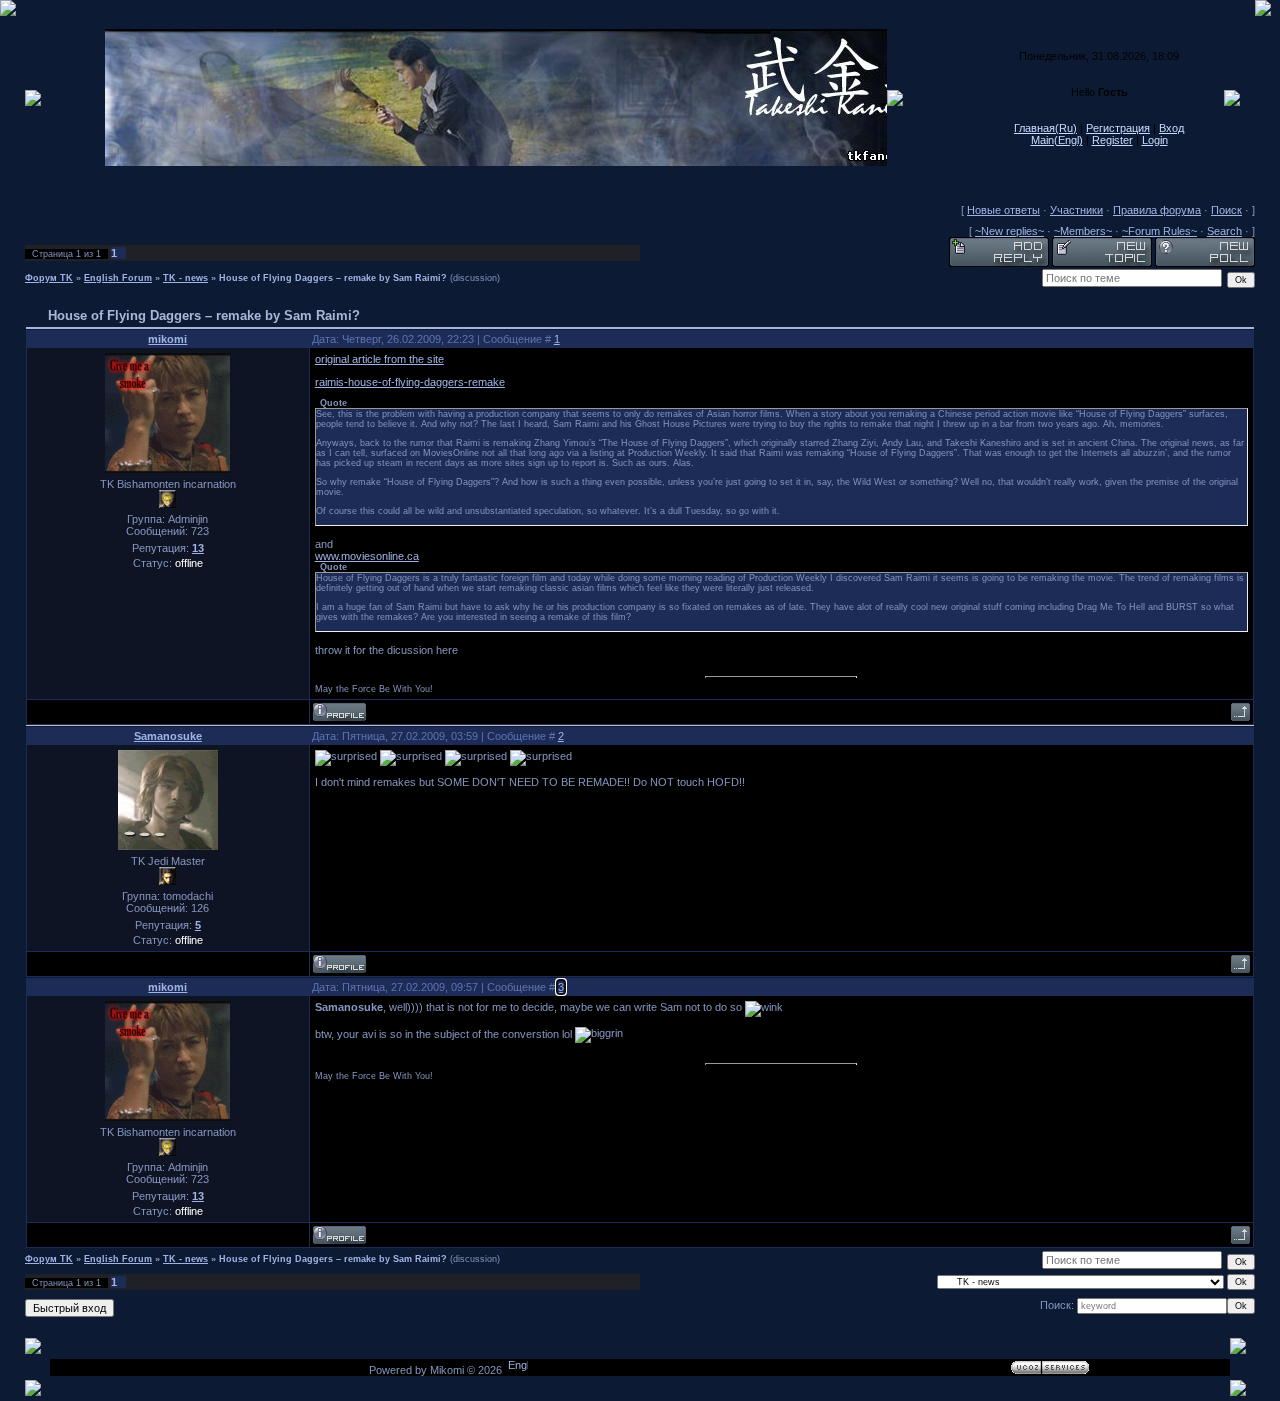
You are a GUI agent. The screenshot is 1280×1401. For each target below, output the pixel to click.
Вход (1171, 128)
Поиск (1226, 210)
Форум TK (49, 278)
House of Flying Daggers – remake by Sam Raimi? (333, 278)
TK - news (185, 278)
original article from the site (379, 359)
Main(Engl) (1057, 140)
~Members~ (1083, 231)
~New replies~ (1009, 231)
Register (1112, 140)
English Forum (118, 278)
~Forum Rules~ (1159, 231)
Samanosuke (168, 736)
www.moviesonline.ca (367, 556)
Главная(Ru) (1045, 128)
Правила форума (1157, 210)
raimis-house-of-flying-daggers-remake (410, 382)
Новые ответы (1003, 210)
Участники (1076, 210)
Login (1155, 140)
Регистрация (1118, 128)
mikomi (167, 339)
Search (1224, 231)
